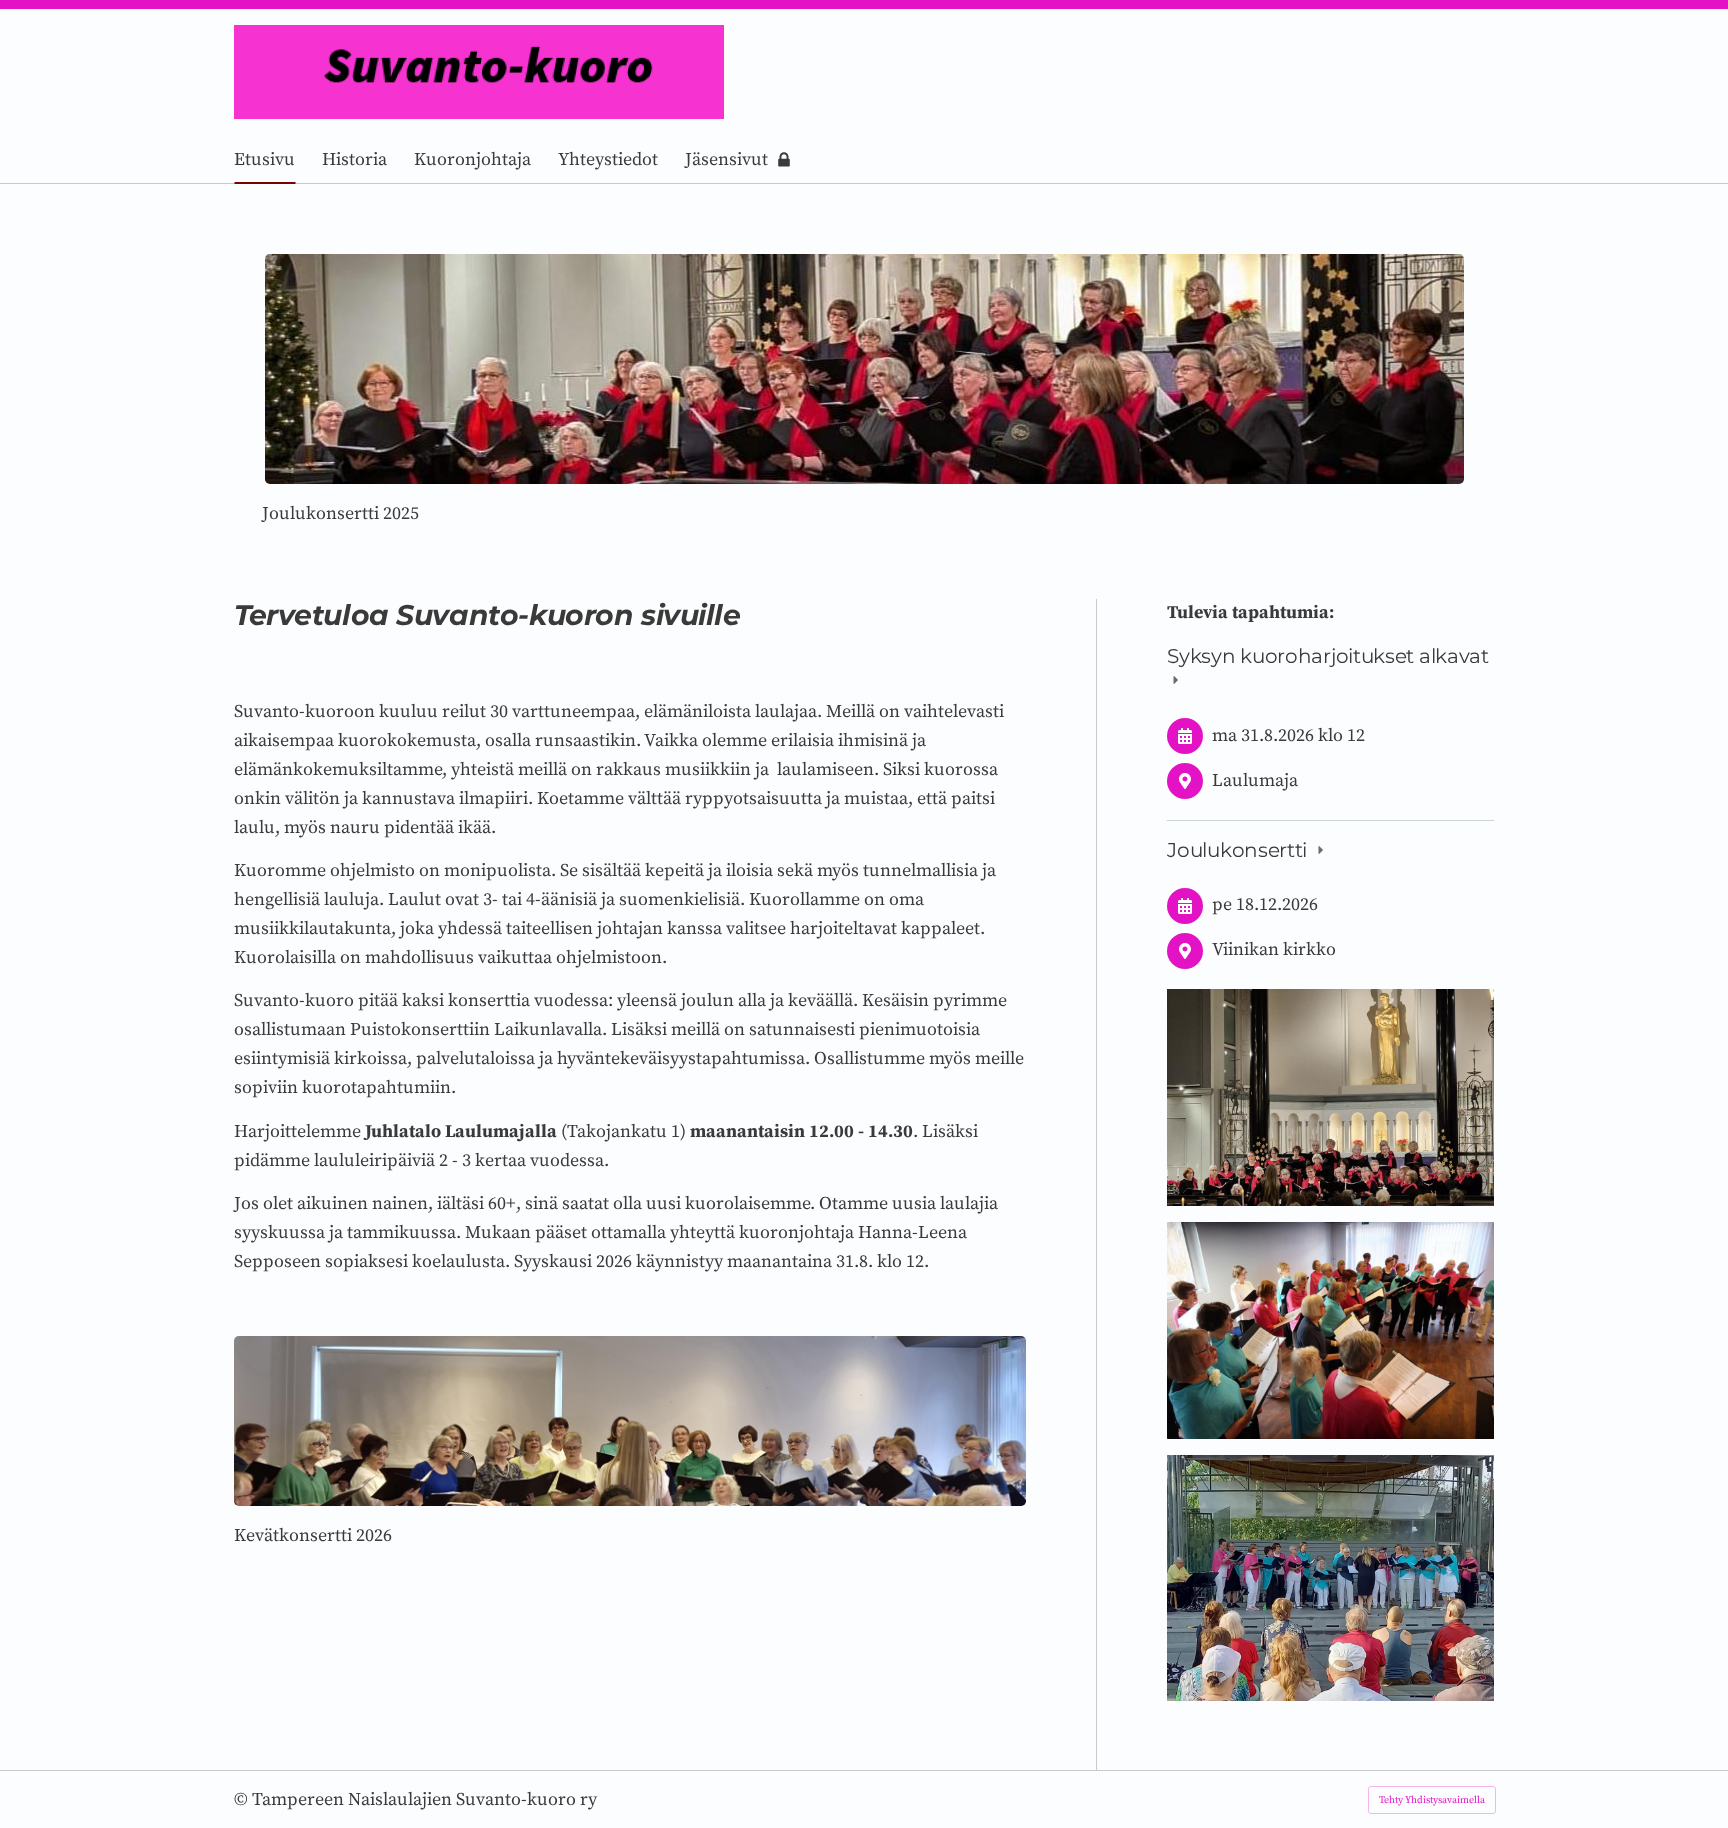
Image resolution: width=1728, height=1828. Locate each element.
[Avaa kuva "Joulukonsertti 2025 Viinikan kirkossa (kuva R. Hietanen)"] (1330, 1097)
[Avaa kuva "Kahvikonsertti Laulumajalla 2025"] (1330, 1331)
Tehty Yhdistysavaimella (1432, 1800)
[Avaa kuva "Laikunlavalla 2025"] (1330, 1577)
